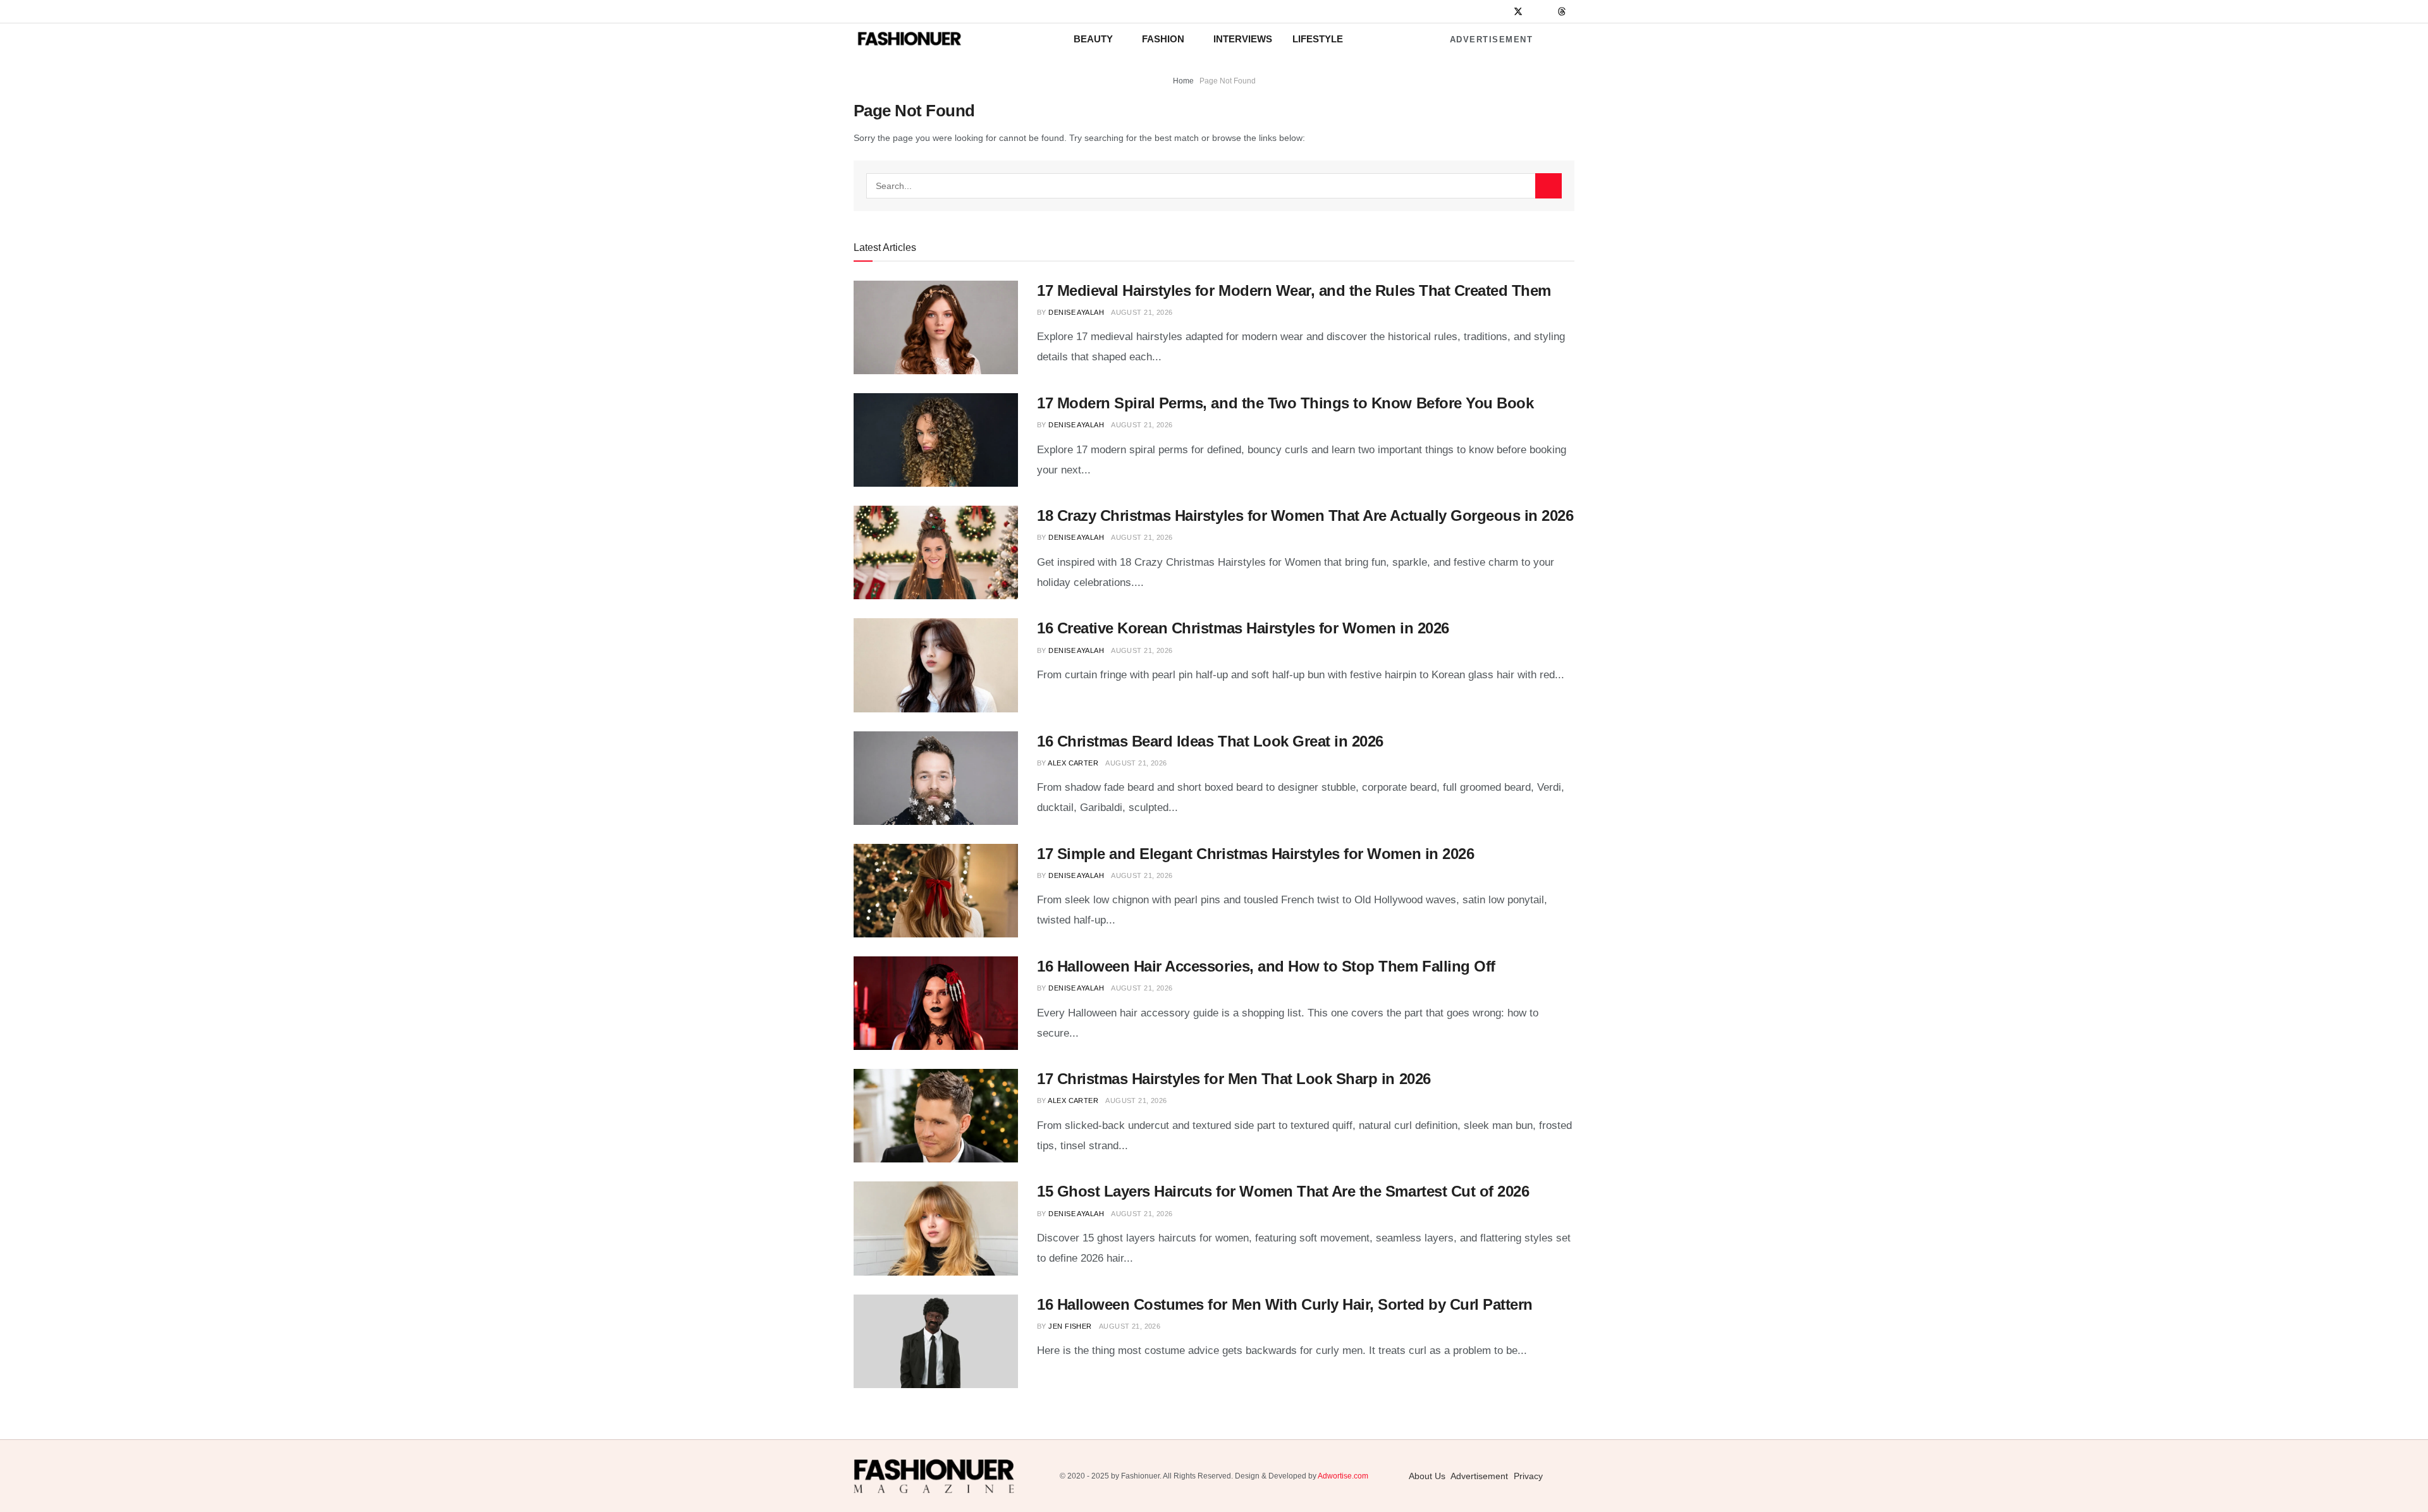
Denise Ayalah (1076, 312)
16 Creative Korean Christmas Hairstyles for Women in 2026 (1243, 628)
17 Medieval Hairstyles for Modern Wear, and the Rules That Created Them (1294, 290)
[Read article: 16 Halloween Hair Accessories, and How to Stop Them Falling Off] (936, 1003)
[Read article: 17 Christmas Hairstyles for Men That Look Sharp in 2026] (936, 1116)
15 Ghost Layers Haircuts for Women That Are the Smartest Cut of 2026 (1283, 1191)
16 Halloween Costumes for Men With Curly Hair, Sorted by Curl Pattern (1285, 1304)
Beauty (1093, 39)
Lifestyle (1318, 39)
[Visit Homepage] (909, 39)
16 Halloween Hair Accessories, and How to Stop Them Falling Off (1266, 966)
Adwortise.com (1343, 1476)
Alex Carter (1073, 763)
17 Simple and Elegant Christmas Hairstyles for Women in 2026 (1255, 854)
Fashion (1163, 39)
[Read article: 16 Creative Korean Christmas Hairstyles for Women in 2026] (936, 665)
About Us (1427, 1476)
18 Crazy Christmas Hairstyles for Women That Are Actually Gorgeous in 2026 (1305, 515)
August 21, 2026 (1142, 312)
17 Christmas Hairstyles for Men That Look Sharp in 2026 (1234, 1079)
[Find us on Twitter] (1518, 12)
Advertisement (1492, 40)
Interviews (1243, 39)
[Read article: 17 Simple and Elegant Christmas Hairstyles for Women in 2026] (936, 891)
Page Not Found (1228, 81)
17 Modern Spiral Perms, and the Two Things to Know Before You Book (1285, 403)
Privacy (1528, 1476)
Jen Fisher (1070, 1326)
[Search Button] (1548, 186)
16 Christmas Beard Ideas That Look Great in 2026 (1210, 741)
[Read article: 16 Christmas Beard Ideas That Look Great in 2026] (936, 778)
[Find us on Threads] (1562, 12)
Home (1183, 81)
